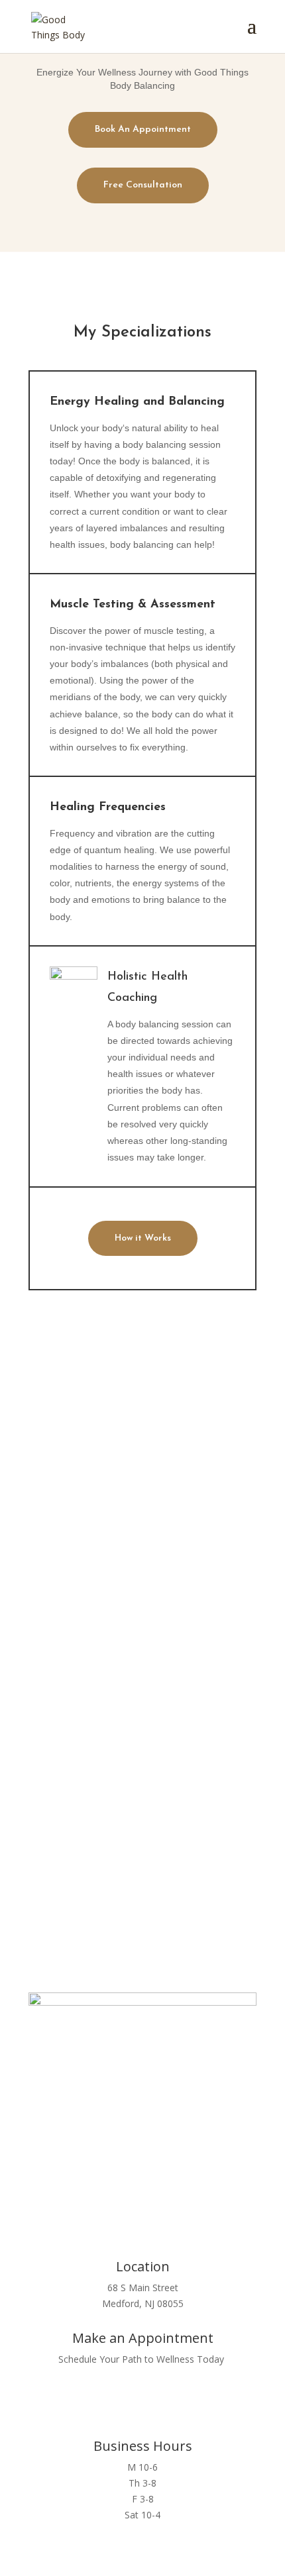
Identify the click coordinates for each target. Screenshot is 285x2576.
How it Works (143, 1238)
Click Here (143, 1870)
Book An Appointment (143, 129)
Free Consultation (143, 185)
